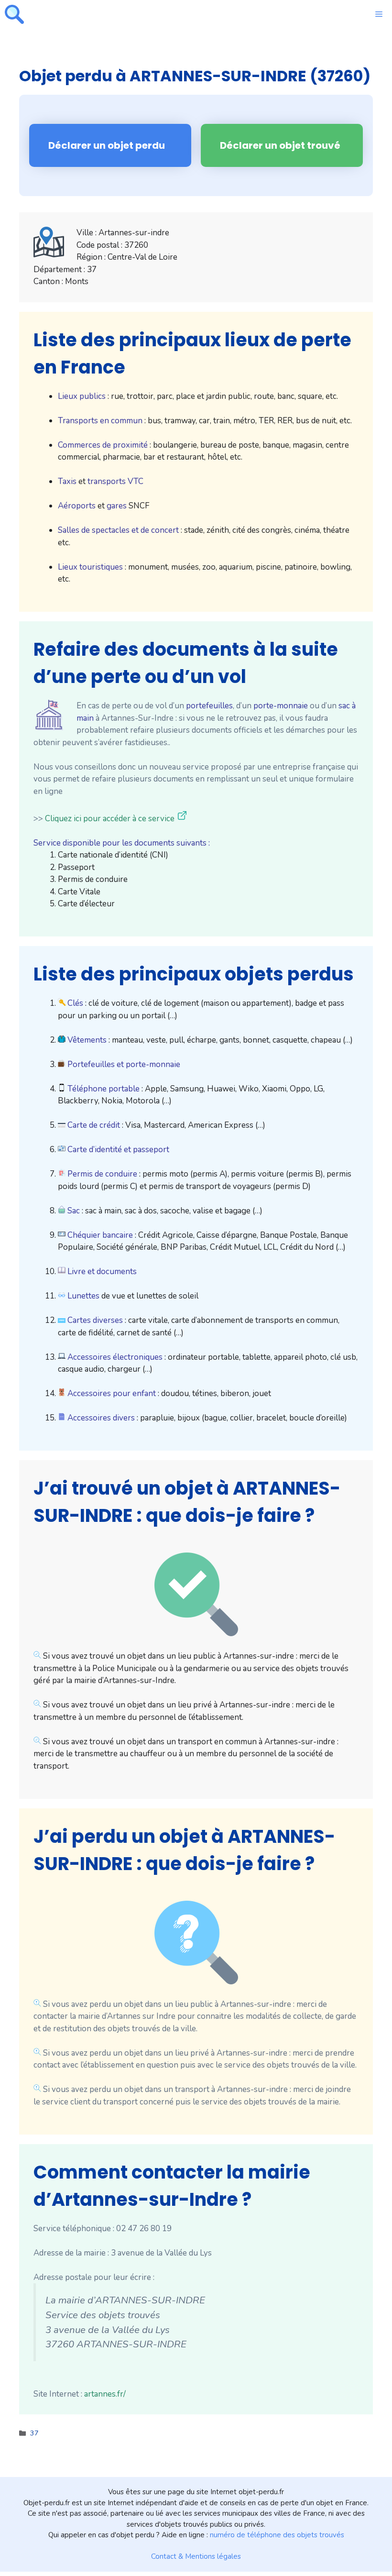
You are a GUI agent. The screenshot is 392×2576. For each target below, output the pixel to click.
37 (34, 2433)
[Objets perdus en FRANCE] (14, 14)
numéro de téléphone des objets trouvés (277, 2535)
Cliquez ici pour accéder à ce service (110, 819)
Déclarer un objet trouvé (280, 145)
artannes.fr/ (105, 2394)
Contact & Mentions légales (196, 2556)
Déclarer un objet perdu (107, 145)
